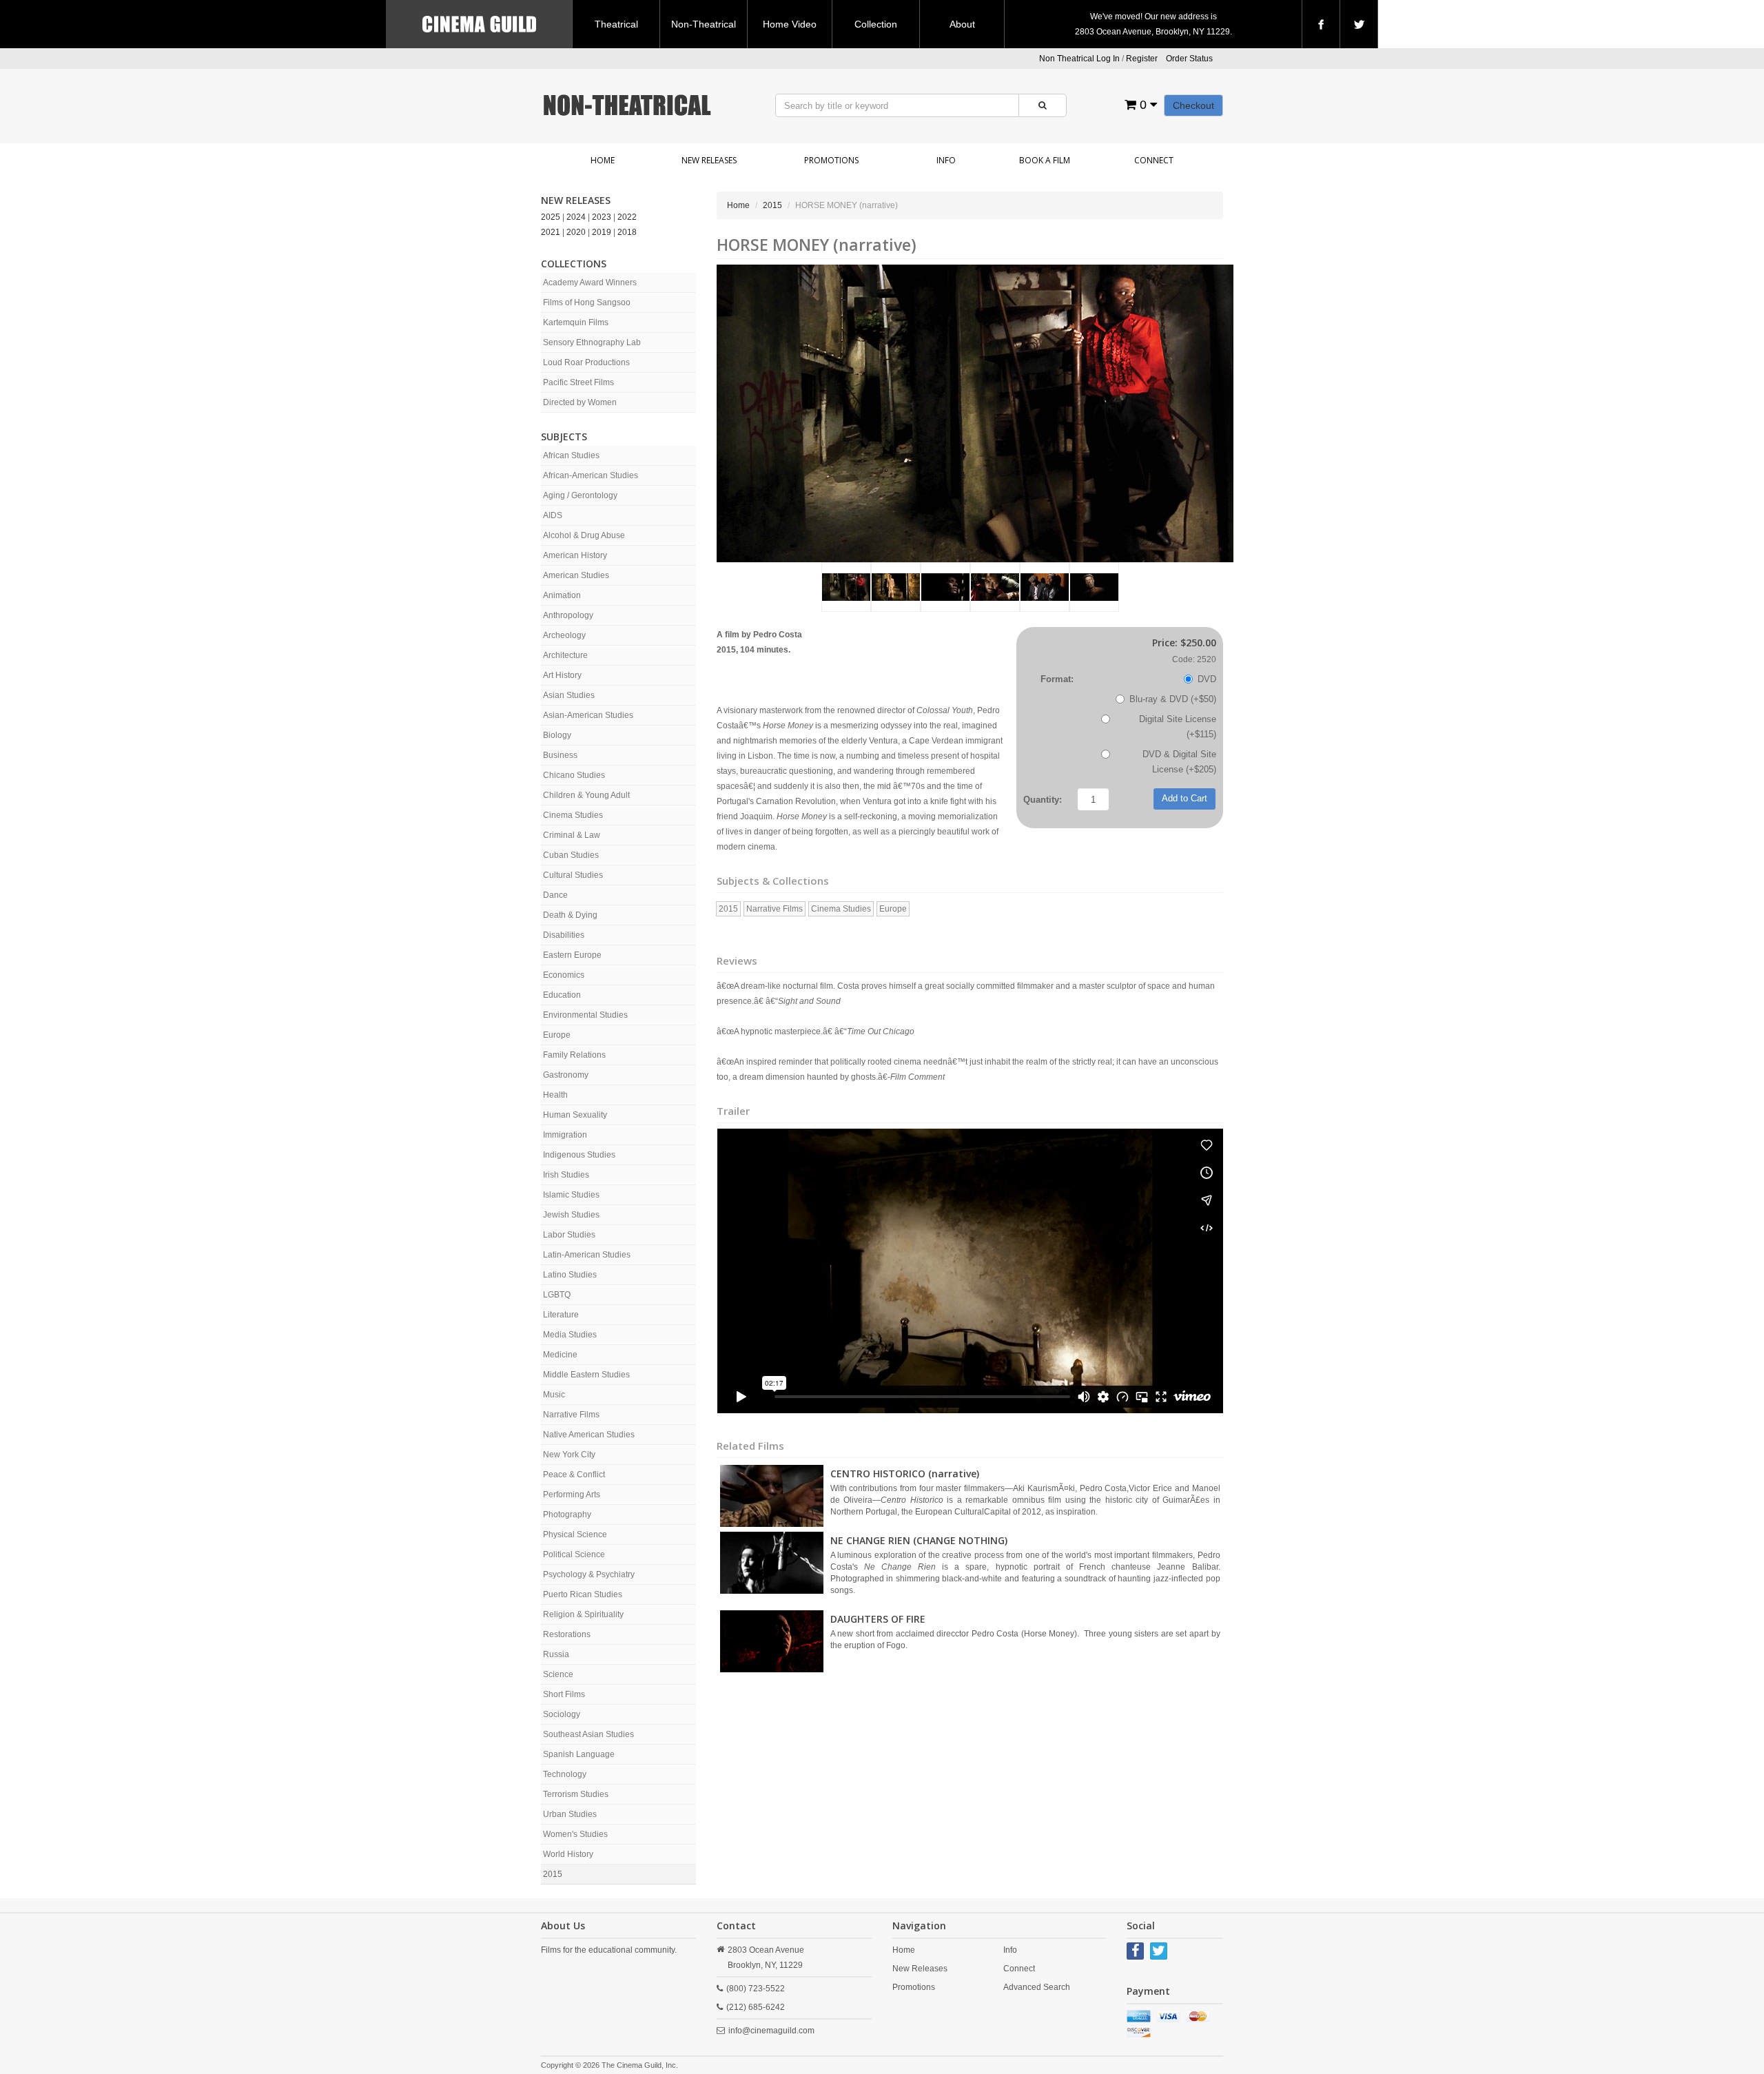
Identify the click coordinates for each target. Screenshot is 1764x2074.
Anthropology (568, 615)
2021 (551, 232)
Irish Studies (566, 1175)
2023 (602, 217)
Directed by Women (580, 402)
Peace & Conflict (574, 1475)
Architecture (565, 655)
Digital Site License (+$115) (1178, 727)
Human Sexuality (575, 1115)
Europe (557, 1035)
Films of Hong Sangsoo (587, 302)
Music (554, 1395)
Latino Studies (570, 1275)
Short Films (564, 1694)
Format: (1057, 679)
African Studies (571, 455)
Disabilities (564, 935)
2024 (576, 217)
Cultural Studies (573, 875)
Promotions (831, 160)
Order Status (1189, 59)
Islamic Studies (571, 1195)
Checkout (1193, 105)
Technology (565, 1774)
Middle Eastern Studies (586, 1375)
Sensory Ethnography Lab (592, 342)
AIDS (553, 515)
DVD (1207, 679)
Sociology (562, 1714)
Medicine (560, 1355)
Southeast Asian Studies (588, 1734)
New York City (569, 1455)
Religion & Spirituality (583, 1614)
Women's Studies (575, 1834)
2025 (551, 217)
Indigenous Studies (579, 1155)
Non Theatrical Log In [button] (1079, 59)
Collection (876, 24)
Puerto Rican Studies (583, 1594)
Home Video (790, 24)
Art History (562, 675)
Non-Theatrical (704, 24)
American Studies (576, 575)
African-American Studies (591, 475)
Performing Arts (572, 1495)
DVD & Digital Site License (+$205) (1179, 762)
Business (560, 755)
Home (603, 160)
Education (562, 995)
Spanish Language (579, 1754)
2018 (627, 232)
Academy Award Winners (590, 283)
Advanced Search (1037, 1987)
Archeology (564, 635)
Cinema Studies (573, 815)
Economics (564, 975)
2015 (553, 1874)
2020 (576, 232)
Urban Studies (570, 1814)
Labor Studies (569, 1235)
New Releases (709, 160)
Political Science (574, 1554)
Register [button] (1142, 59)
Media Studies (570, 1335)
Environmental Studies (585, 1015)
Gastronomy (566, 1075)
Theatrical (616, 24)
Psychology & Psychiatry (589, 1574)
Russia (556, 1654)
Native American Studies (589, 1435)
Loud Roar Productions (586, 362)
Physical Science (575, 1534)
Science (558, 1674)
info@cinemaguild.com (771, 2031)
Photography (567, 1515)
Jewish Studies (571, 1215)
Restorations (567, 1634)
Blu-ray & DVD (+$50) (1173, 699)
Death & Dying (570, 915)
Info (946, 160)
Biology (557, 735)
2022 (627, 217)
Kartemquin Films (576, 322)
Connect (1154, 160)
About (962, 24)
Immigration (565, 1135)
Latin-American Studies (587, 1255)
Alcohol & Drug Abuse (584, 535)
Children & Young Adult (586, 795)
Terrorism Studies (576, 1794)
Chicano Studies (574, 775)
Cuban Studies (571, 855)
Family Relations (574, 1055)
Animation (562, 595)
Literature (561, 1315)
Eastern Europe (572, 955)
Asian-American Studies (588, 715)
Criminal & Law (572, 835)
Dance (555, 895)
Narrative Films (571, 1415)
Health (555, 1095)
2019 (602, 232)
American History (575, 555)
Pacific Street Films (578, 382)
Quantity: (1043, 800)
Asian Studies (569, 695)
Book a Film (1045, 160)
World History (568, 1854)
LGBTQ (557, 1295)
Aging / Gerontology (580, 495)
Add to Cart (1184, 798)
